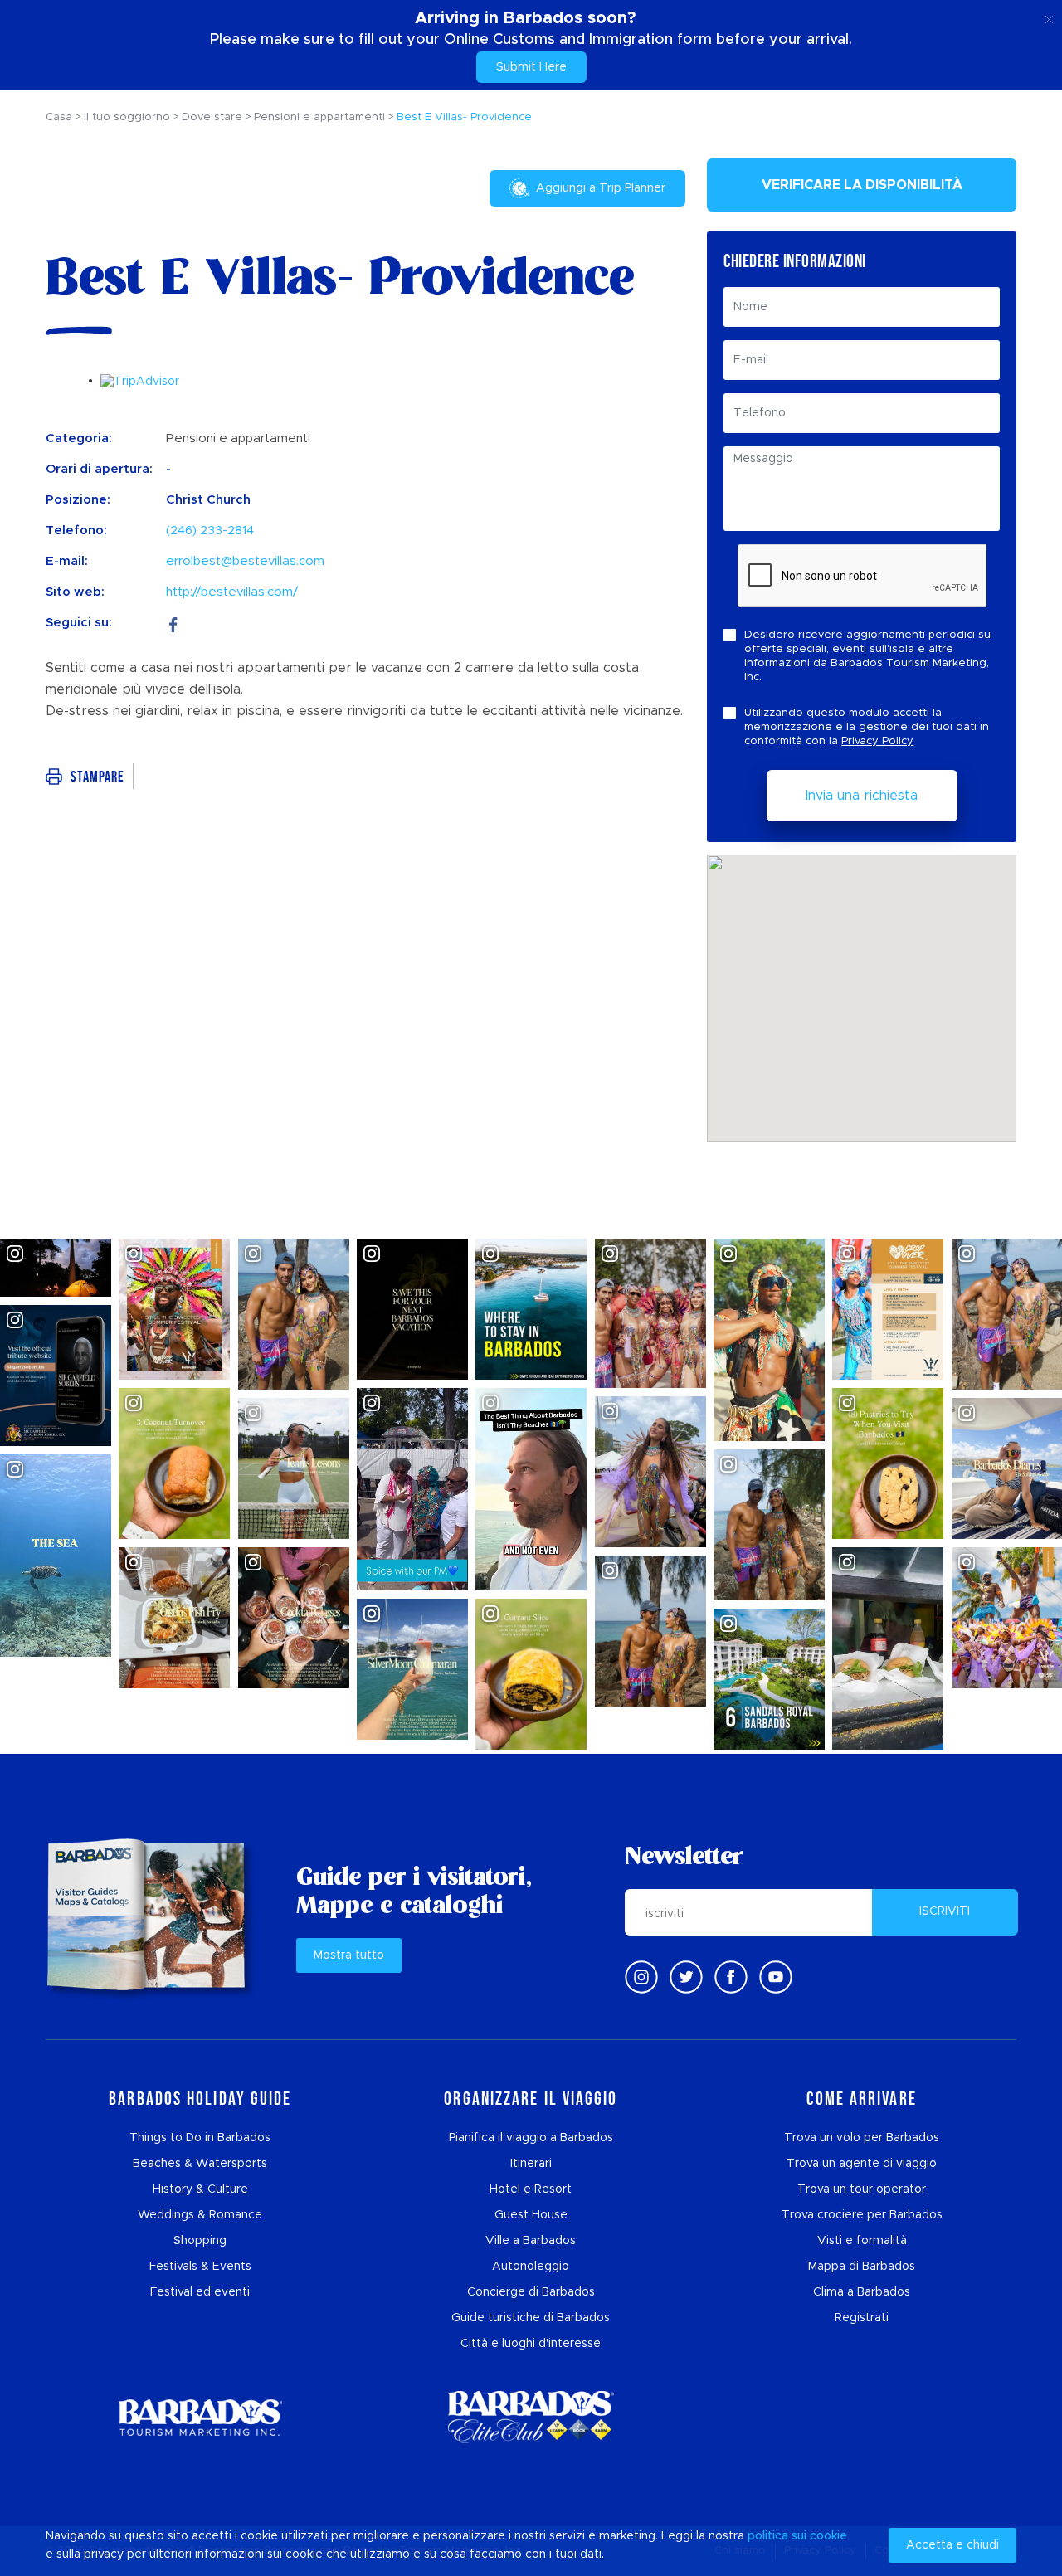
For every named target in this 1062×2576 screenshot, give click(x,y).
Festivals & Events (200, 2267)
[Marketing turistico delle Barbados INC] (200, 2417)
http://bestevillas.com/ (232, 592)
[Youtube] (776, 1977)
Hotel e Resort (531, 2189)
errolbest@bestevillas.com (245, 561)
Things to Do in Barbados (200, 2138)
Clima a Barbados (862, 2292)
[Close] (1049, 17)
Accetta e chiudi (952, 2545)
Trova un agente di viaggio (862, 2164)
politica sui (777, 2536)
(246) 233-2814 (210, 531)
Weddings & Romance (200, 2215)
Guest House (531, 2215)
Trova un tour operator (862, 2189)
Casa (59, 117)
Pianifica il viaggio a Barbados (531, 2138)
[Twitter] (686, 1977)
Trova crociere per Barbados (862, 2215)
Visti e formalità (862, 2241)
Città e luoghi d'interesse (531, 2344)
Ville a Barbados (531, 2241)
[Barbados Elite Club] (531, 2417)
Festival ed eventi (200, 2292)
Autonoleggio (531, 2267)
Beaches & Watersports (200, 2164)
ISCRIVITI (945, 1911)
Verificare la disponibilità (862, 185)
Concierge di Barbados (531, 2292)
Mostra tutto (349, 1955)
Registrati (862, 2318)
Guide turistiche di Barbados (531, 2318)
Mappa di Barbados (862, 2267)
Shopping (200, 2241)
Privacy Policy (877, 741)
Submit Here (531, 67)
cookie (828, 2536)
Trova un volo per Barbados (862, 2138)
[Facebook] (173, 623)
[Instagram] (641, 1977)
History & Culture (200, 2189)
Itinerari (531, 2164)
